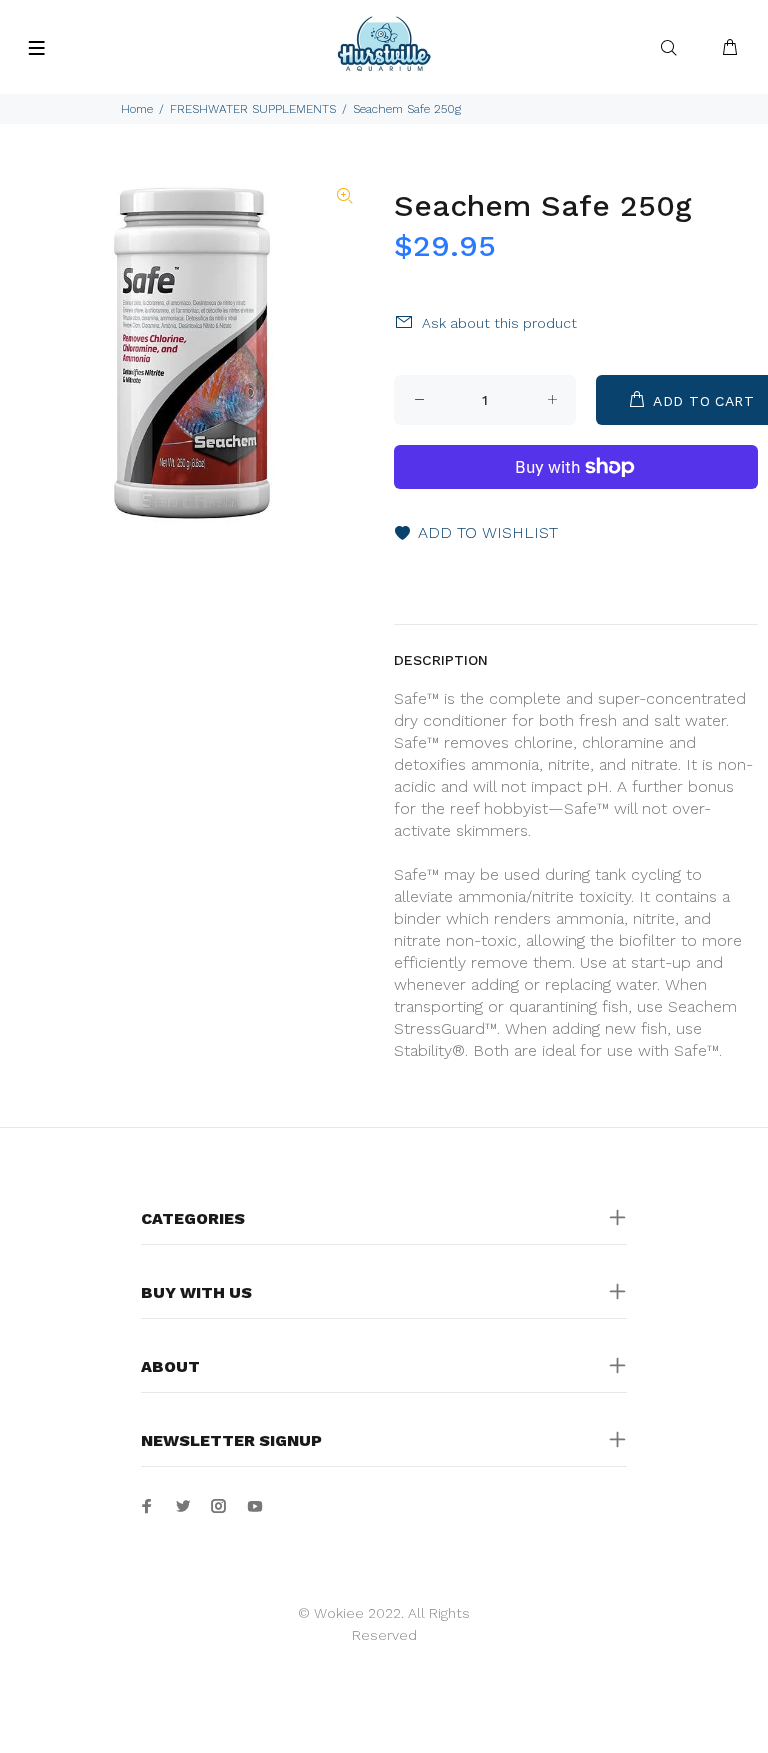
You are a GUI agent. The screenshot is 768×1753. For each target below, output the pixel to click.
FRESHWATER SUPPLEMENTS (253, 109)
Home (137, 109)
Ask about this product (499, 323)
